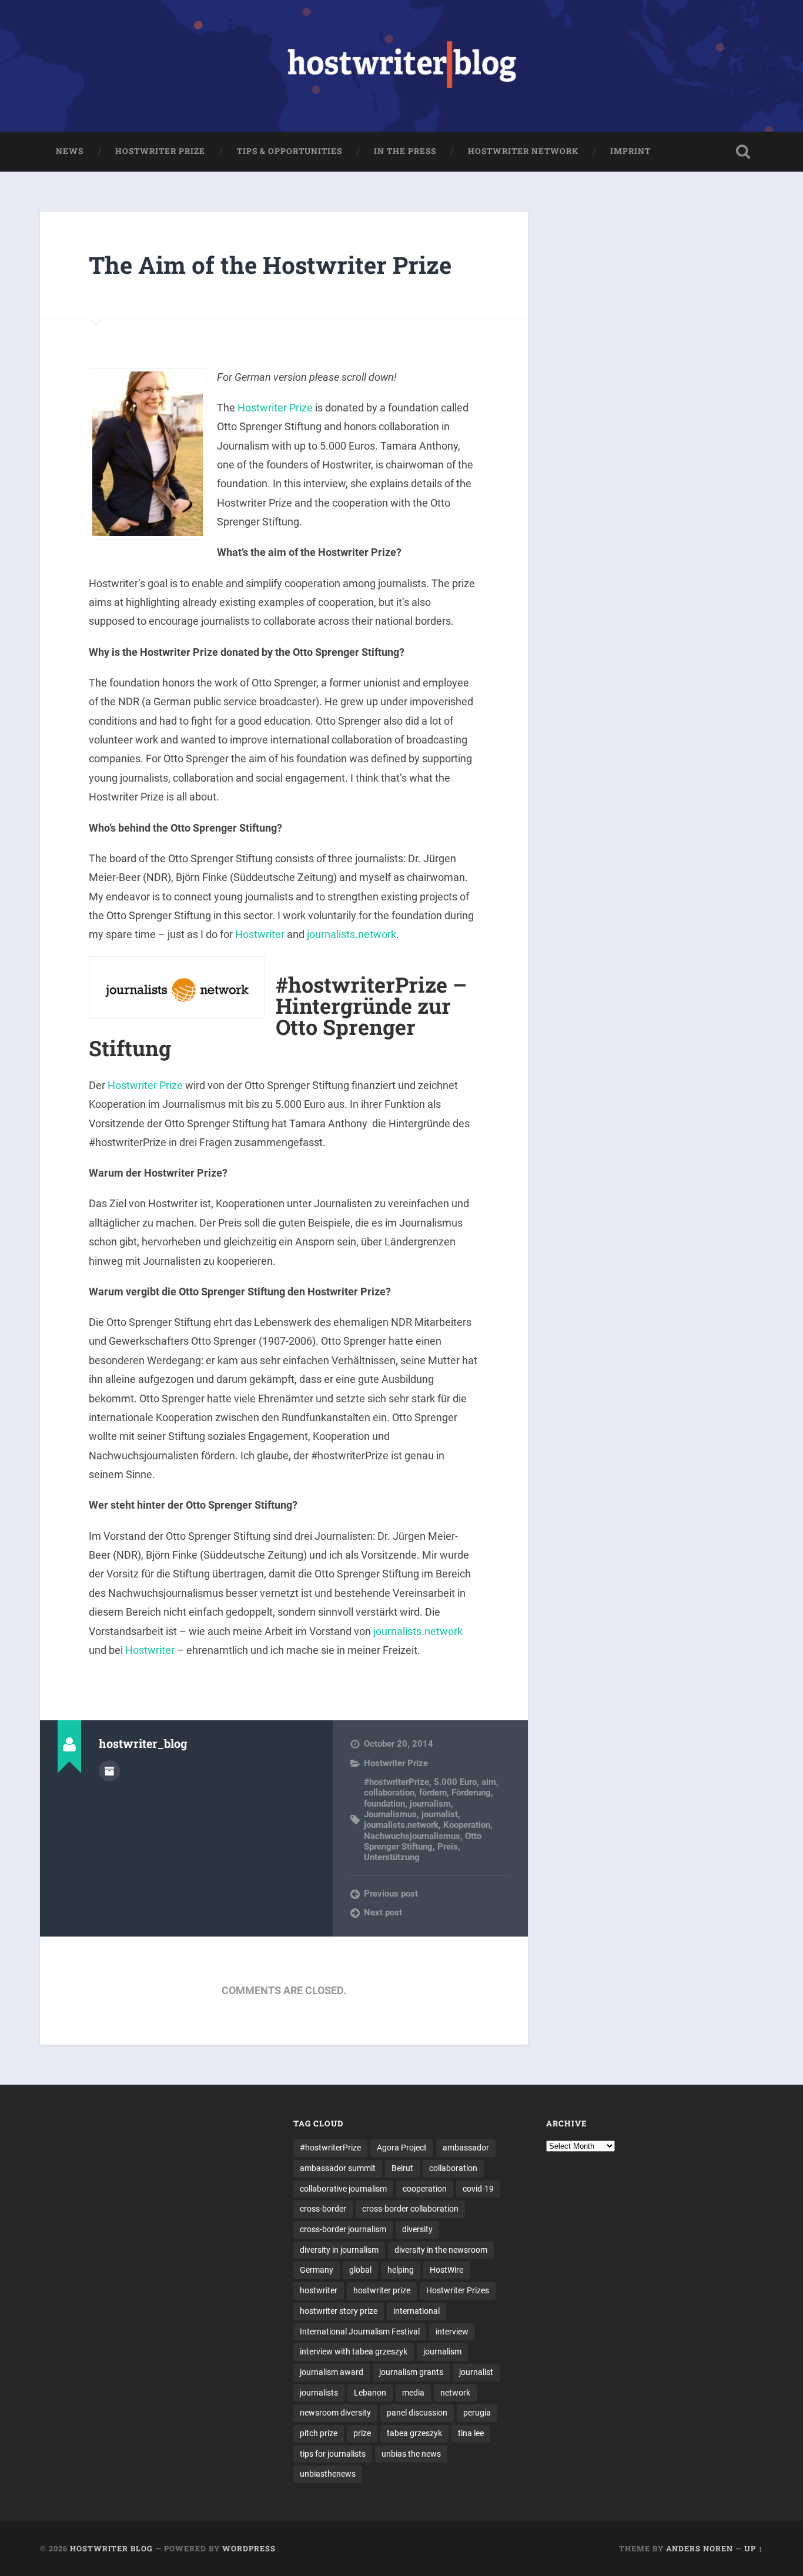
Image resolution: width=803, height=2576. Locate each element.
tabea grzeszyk (414, 2433)
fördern (433, 1793)
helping (401, 2270)
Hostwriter (260, 934)
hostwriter (319, 2290)
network (455, 2393)
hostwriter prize (382, 2290)
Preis (448, 1847)
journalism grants (411, 2372)
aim (489, 1782)
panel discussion (417, 2413)
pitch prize (319, 2433)
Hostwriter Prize (160, 151)
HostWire (446, 2270)
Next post (383, 1912)
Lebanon (370, 2393)
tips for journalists (333, 2454)
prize (362, 2433)
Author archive (109, 1771)
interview (452, 2332)
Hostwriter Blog (111, 2548)
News (70, 151)
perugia (477, 2413)
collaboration (389, 1793)
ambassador (466, 2148)
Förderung (471, 1793)
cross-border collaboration (410, 2209)
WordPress (249, 2548)
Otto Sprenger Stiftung (423, 1841)
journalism (430, 1804)
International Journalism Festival (360, 2332)
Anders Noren (700, 2548)
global (360, 2270)
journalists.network (352, 934)
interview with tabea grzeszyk (354, 2351)
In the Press (405, 151)
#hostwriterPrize (397, 1782)
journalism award (332, 2372)
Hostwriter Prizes (458, 2290)
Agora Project (402, 2148)
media (413, 2393)
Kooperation (467, 1825)
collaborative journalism (343, 2189)
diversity (417, 2229)
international (416, 2311)
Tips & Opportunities (290, 151)
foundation (384, 1804)
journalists (319, 2393)
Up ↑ (754, 2548)
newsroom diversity (335, 2413)
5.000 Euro (455, 1782)
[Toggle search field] (743, 152)
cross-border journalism (343, 2229)
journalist (440, 1814)
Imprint (630, 151)
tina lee (471, 2433)
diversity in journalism (339, 2250)
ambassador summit (338, 2168)
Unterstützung (392, 1857)
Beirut (402, 2168)
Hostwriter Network (523, 151)
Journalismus (390, 1814)
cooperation (425, 2189)
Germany (317, 2270)
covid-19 (478, 2189)
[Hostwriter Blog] (402, 66)
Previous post (391, 1894)
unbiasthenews (328, 2474)
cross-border (323, 2209)
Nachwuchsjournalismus (412, 1836)
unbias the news (411, 2454)
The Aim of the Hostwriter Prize (270, 265)
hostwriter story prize (339, 2311)
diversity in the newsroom (441, 2250)
